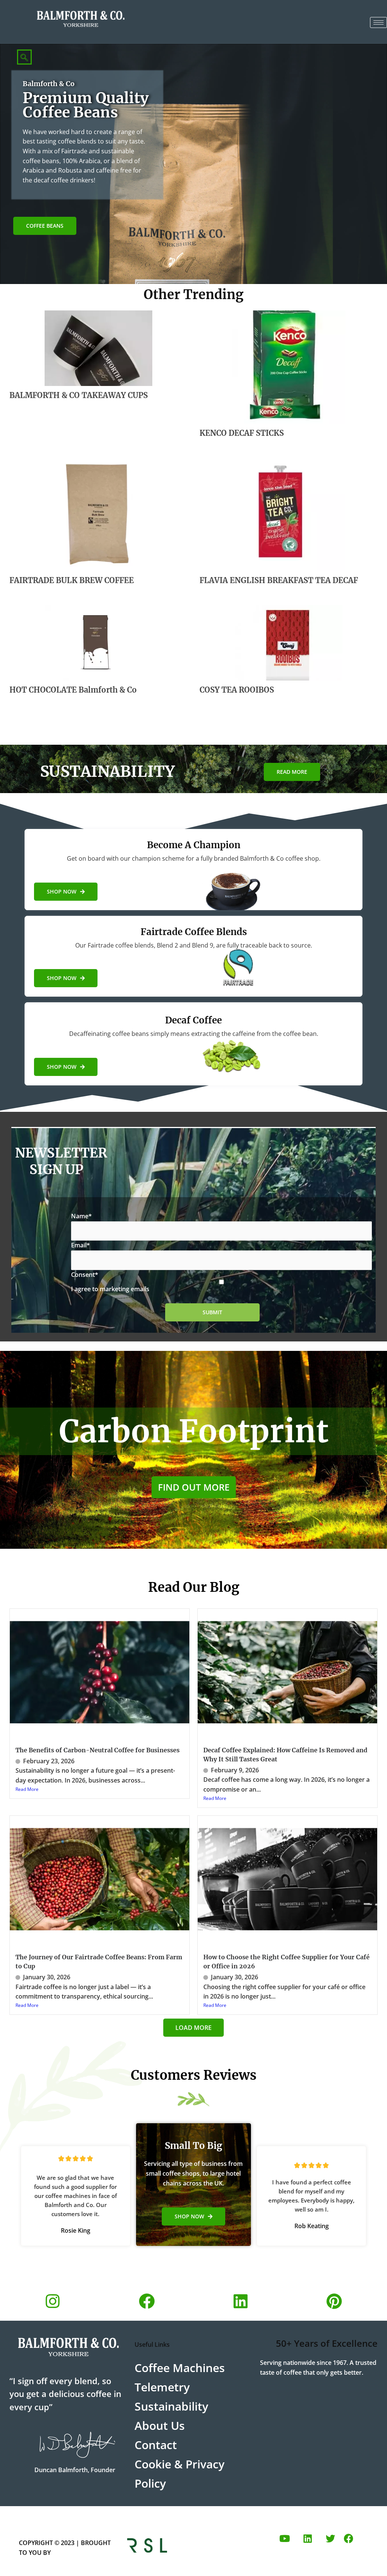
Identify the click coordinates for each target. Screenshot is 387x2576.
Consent (85, 1275)
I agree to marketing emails (110, 1289)
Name (81, 1216)
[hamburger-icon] (378, 22)
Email (80, 1245)
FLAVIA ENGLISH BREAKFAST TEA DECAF (279, 580)
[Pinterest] (334, 2301)
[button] (24, 57)
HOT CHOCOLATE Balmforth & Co (73, 690)
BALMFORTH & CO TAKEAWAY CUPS (79, 395)
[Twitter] (330, 2538)
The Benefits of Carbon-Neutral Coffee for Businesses (98, 1750)
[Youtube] (285, 2538)
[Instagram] (53, 2301)
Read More (27, 1789)
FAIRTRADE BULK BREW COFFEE (72, 580)
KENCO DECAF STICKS (242, 433)
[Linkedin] (240, 2301)
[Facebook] (147, 2301)
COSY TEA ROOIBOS (237, 690)
